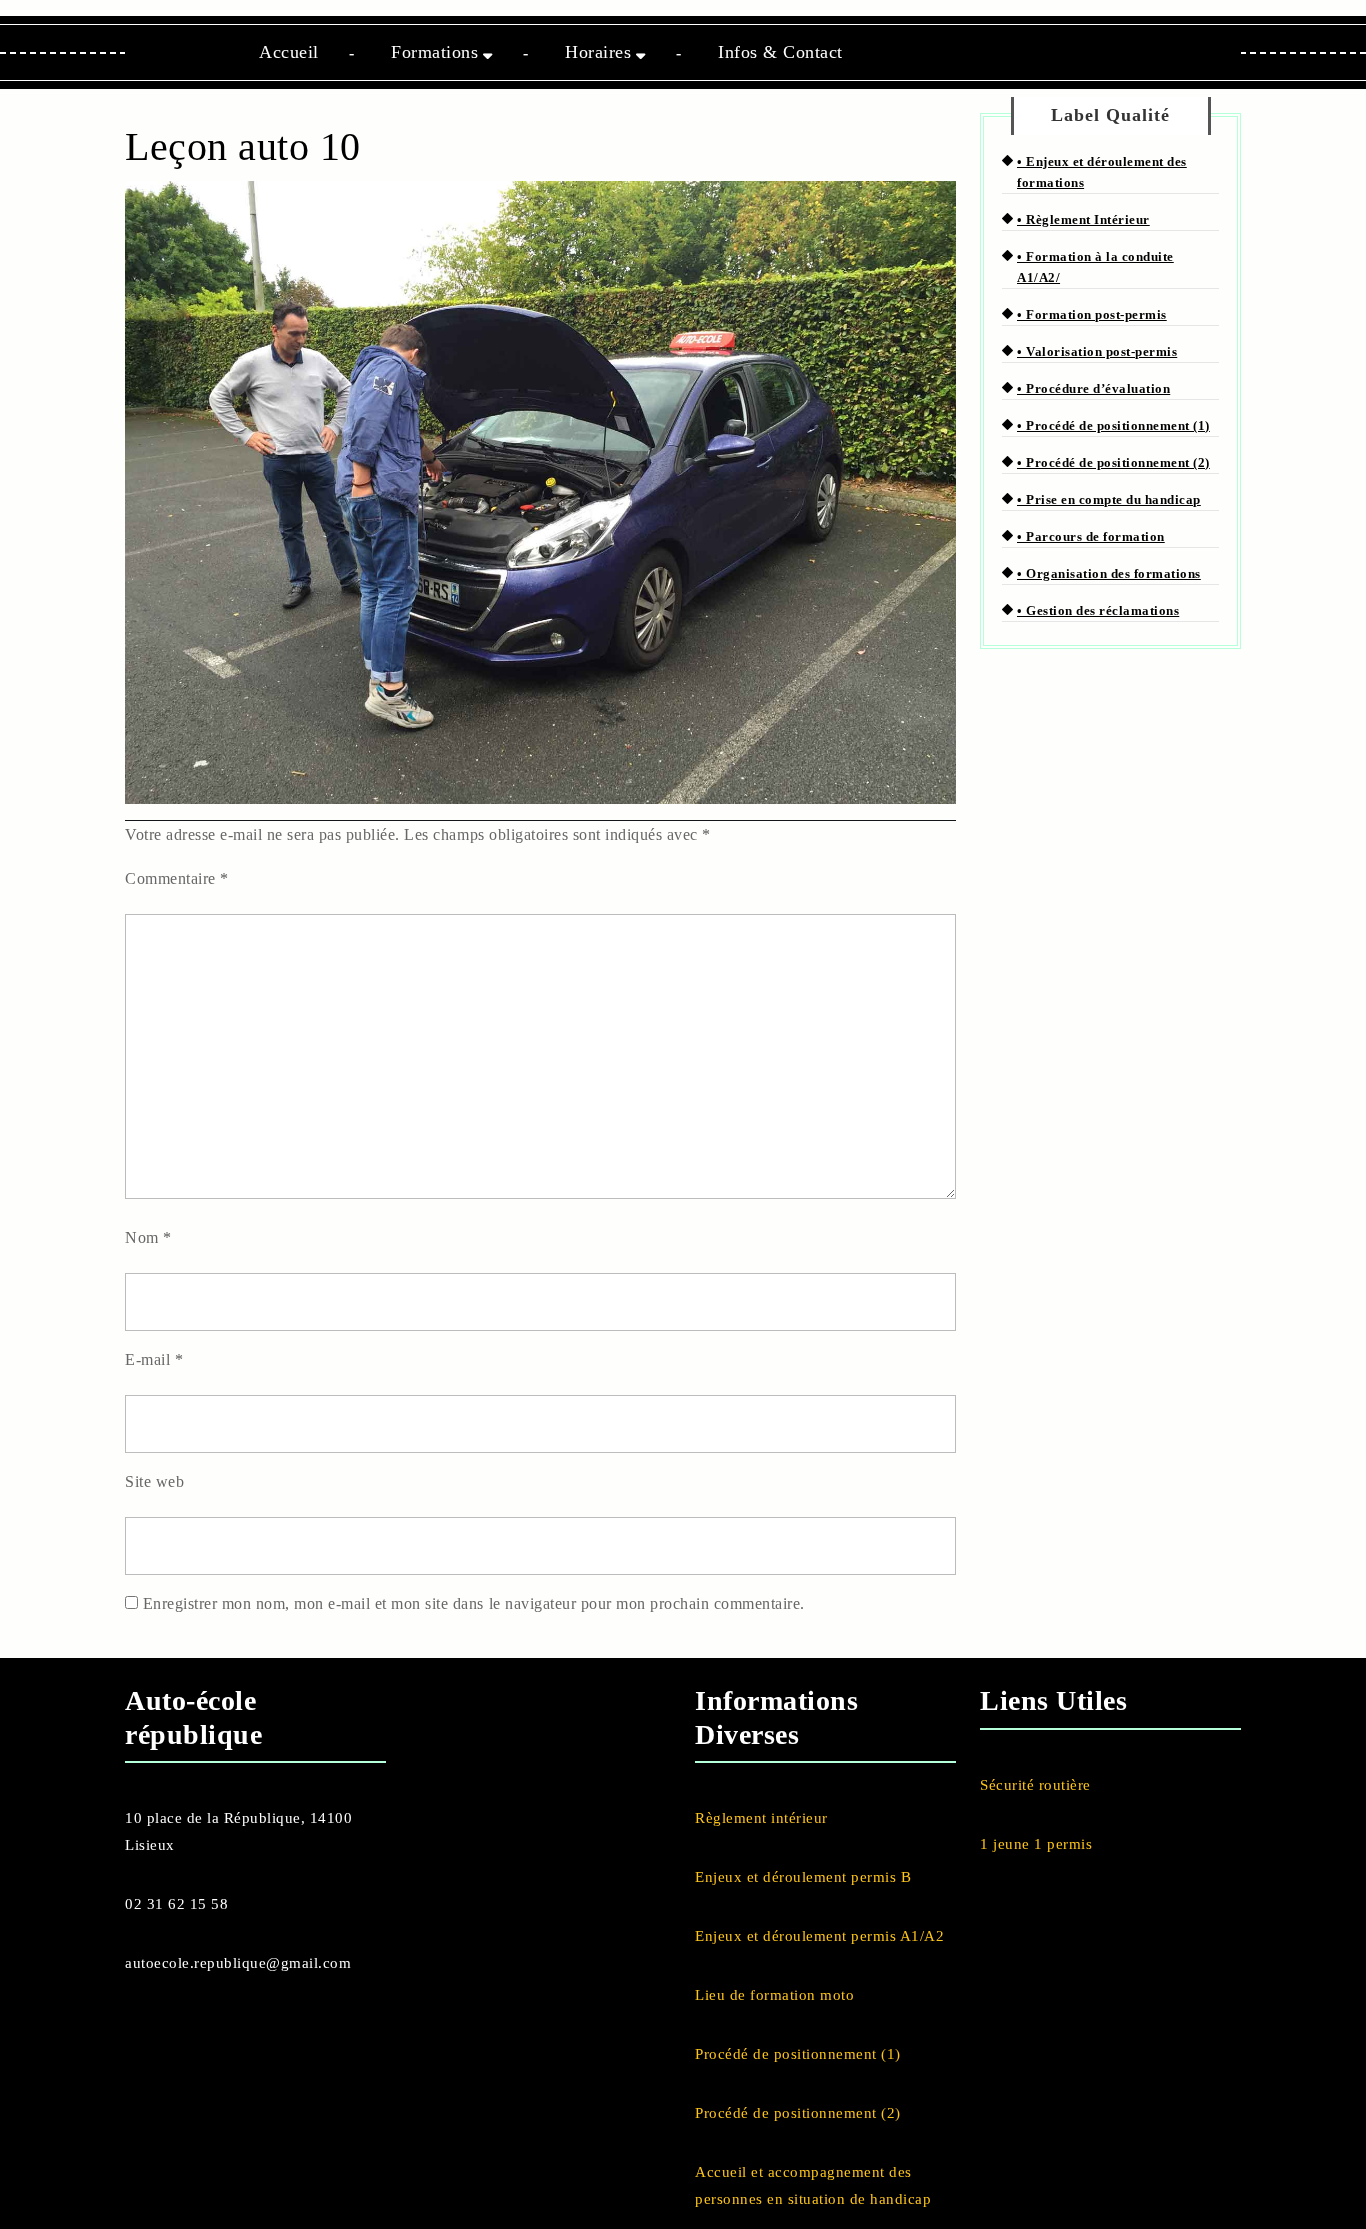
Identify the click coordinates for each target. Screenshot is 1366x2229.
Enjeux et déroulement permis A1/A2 (819, 1936)
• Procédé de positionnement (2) (1113, 462)
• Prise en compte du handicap (1109, 499)
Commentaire (177, 878)
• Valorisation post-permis (1097, 351)
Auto (155, 1700)
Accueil (289, 52)
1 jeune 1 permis (1036, 1844)
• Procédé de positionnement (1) (1113, 425)
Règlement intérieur (761, 1818)
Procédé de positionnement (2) (798, 2113)
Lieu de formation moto (774, 1995)
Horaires (598, 52)
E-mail (154, 1359)
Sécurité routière (1035, 1785)
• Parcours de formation (1091, 536)
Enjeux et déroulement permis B (803, 1877)
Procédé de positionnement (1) (798, 2054)
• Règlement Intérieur (1083, 219)
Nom (148, 1237)
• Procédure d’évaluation (1093, 388)
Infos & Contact (780, 52)
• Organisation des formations (1109, 573)
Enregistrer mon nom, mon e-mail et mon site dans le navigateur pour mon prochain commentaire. (474, 1603)
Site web (154, 1481)
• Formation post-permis (1092, 314)
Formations (434, 52)
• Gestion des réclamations (1098, 610)
